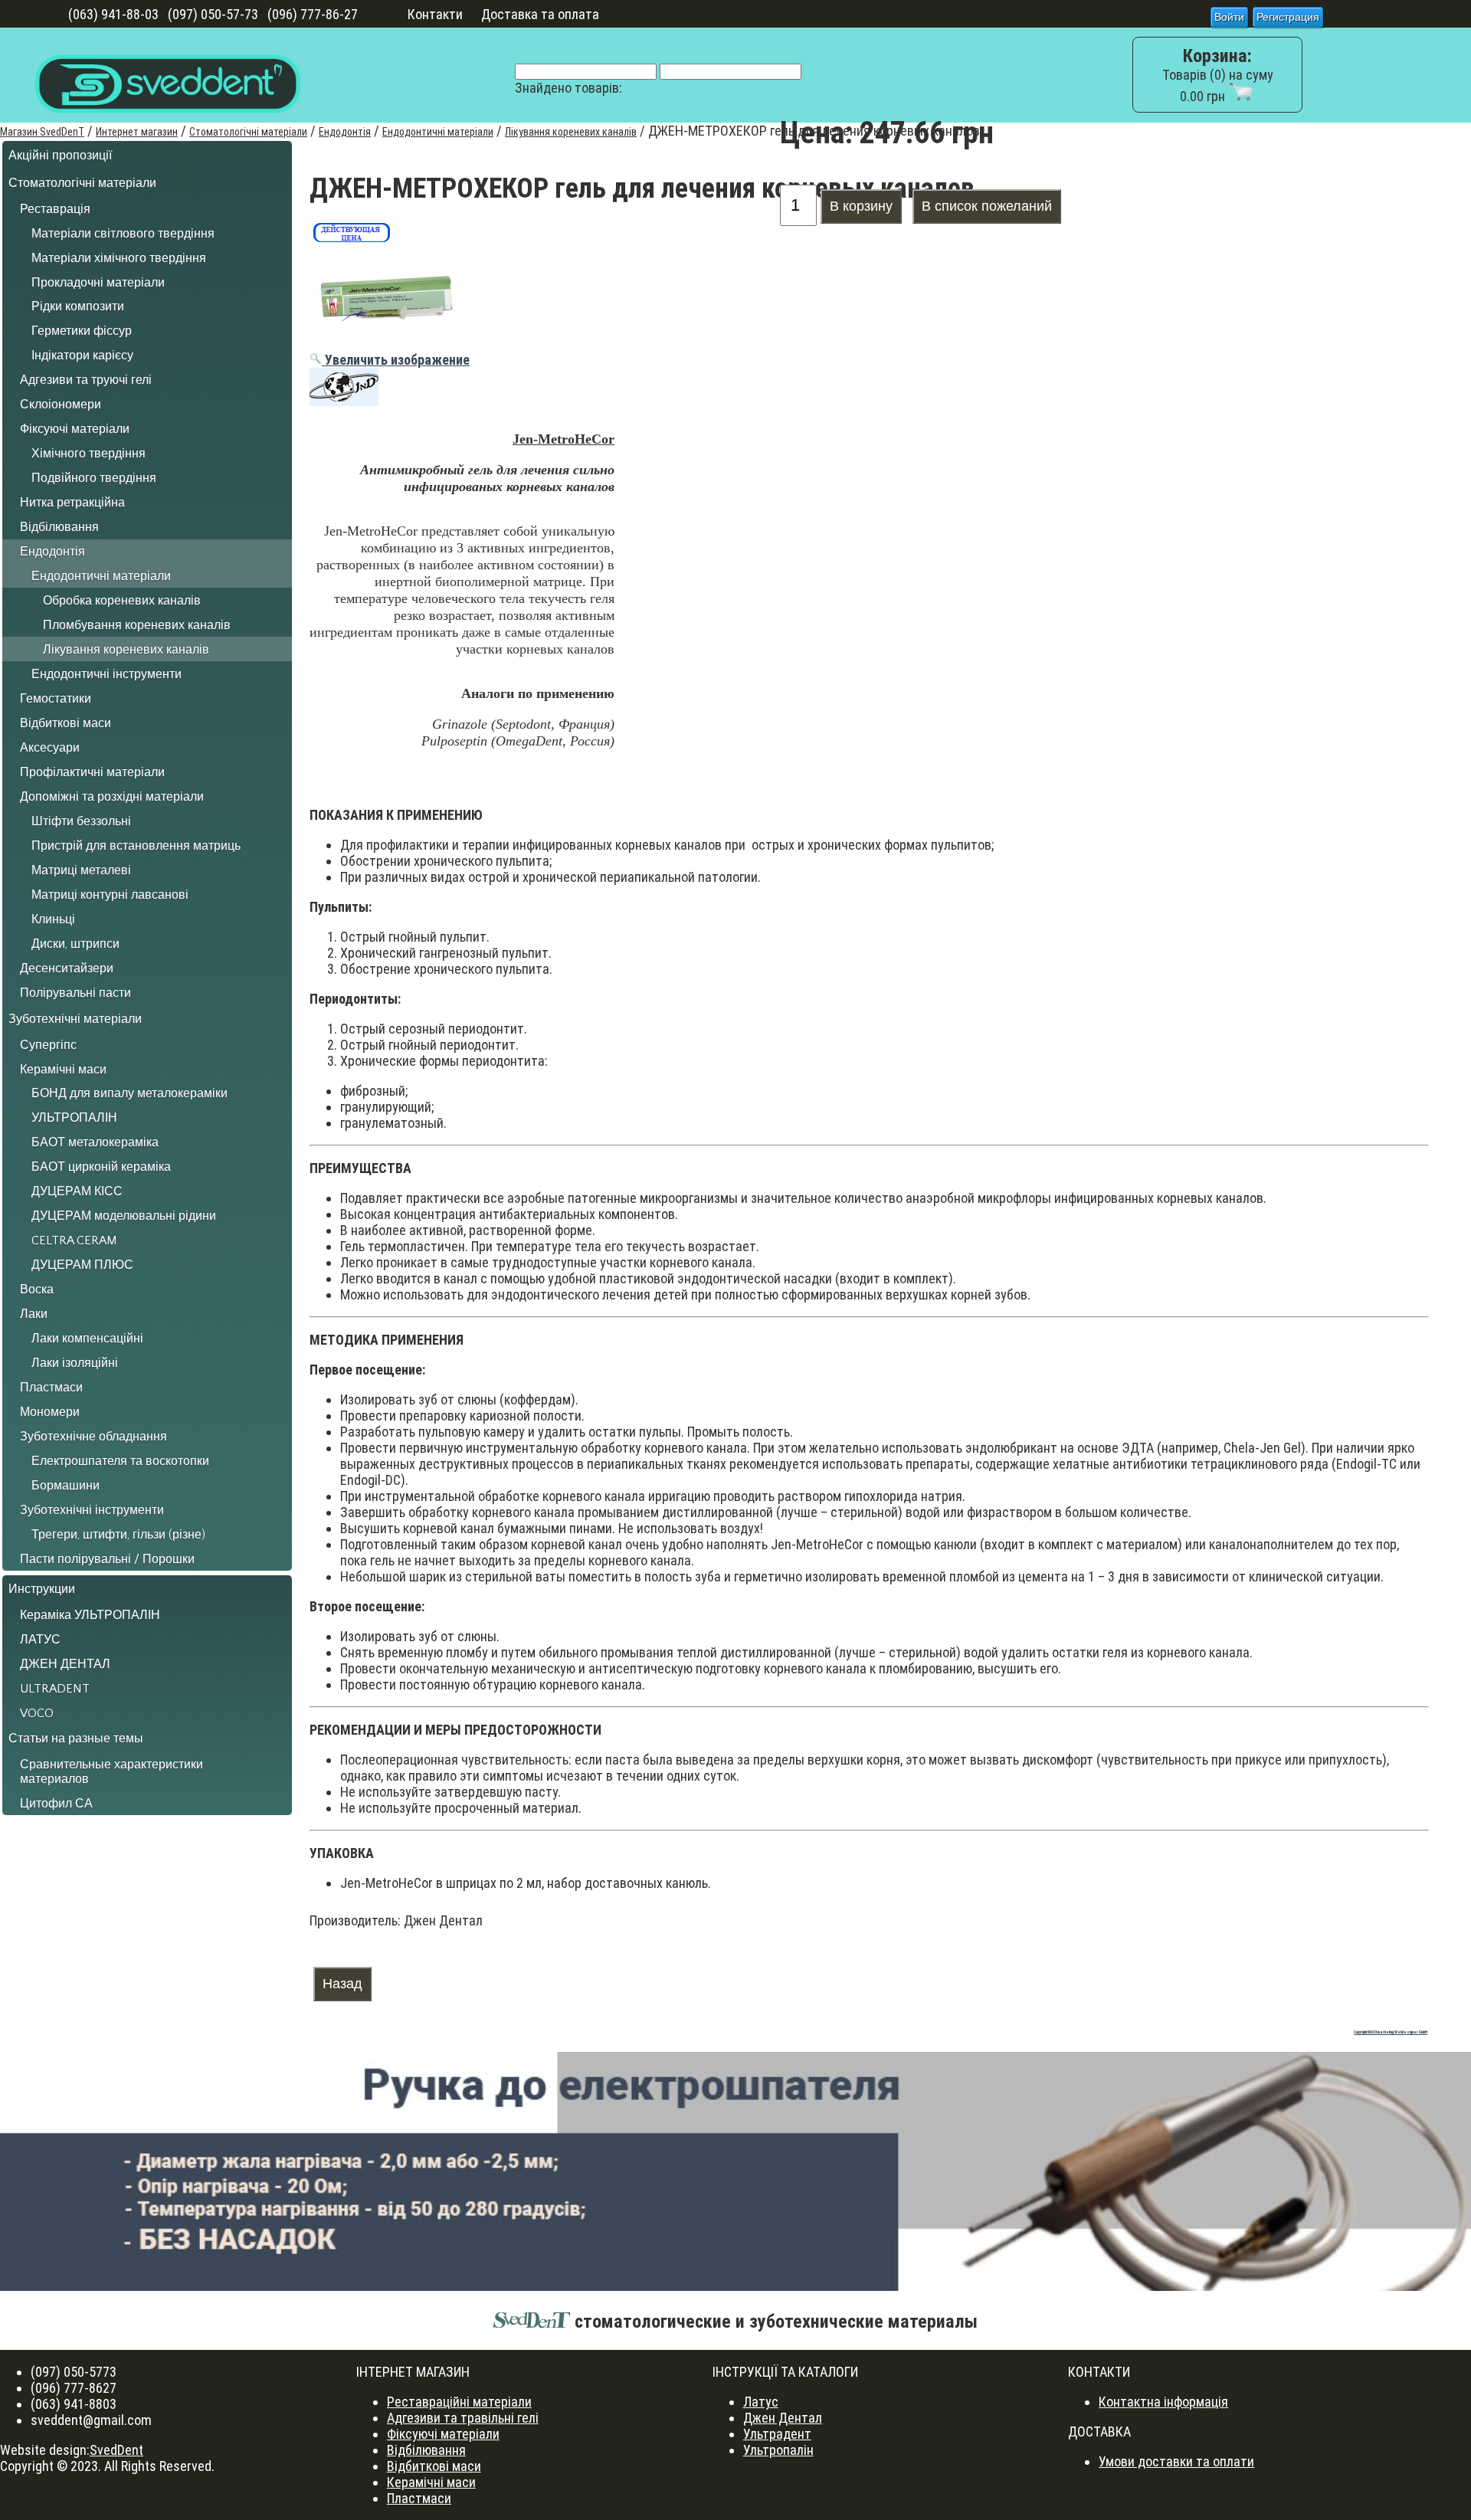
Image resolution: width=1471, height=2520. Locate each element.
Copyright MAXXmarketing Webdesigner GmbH (1391, 2032)
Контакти (435, 14)
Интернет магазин (137, 132)
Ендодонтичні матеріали (438, 132)
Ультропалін (778, 2450)
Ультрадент (777, 2434)
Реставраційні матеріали (459, 2402)
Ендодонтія (345, 132)
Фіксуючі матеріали (443, 2434)
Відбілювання (426, 2450)
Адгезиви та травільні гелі (463, 2418)
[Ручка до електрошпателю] (735, 2171)
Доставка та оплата (540, 14)
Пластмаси (419, 2498)
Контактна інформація (1163, 2402)
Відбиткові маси (434, 2466)
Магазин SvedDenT (42, 132)
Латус (761, 2402)
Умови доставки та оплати (1176, 2461)
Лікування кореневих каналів (571, 132)
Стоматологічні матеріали (248, 132)
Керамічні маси (431, 2482)
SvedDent (116, 2450)
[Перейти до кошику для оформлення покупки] (1240, 96)
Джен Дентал (783, 2418)
